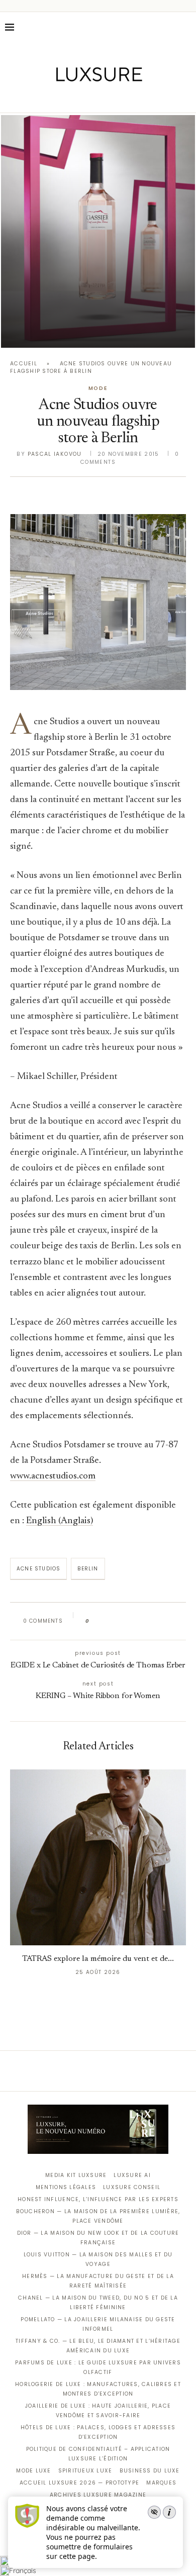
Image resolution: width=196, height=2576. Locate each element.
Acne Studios (38, 1569)
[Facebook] (63, 98)
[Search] (186, 27)
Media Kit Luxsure (76, 2175)
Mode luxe (33, 2471)
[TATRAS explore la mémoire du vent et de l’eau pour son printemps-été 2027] (98, 1857)
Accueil (24, 364)
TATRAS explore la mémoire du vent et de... (98, 1959)
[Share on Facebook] (107, 1621)
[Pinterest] (105, 98)
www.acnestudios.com (53, 1476)
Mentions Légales (66, 2187)
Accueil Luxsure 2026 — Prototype (79, 2483)
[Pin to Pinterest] (126, 1621)
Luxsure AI (132, 2175)
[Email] (133, 98)
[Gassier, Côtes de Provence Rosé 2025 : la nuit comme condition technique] (98, 231)
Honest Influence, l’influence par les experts (98, 2199)
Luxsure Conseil (132, 2187)
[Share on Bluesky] (165, 1621)
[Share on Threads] (155, 1621)
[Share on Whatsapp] (145, 1621)
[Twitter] (77, 98)
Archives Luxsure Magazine (98, 2495)
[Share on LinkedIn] (135, 1621)
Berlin (88, 1569)
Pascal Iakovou (55, 454)
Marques (161, 2483)
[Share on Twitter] (116, 1621)
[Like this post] (95, 1621)
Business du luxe (150, 2471)
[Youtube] (119, 98)
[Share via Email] (174, 1621)
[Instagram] (91, 98)
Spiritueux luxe (85, 2471)
